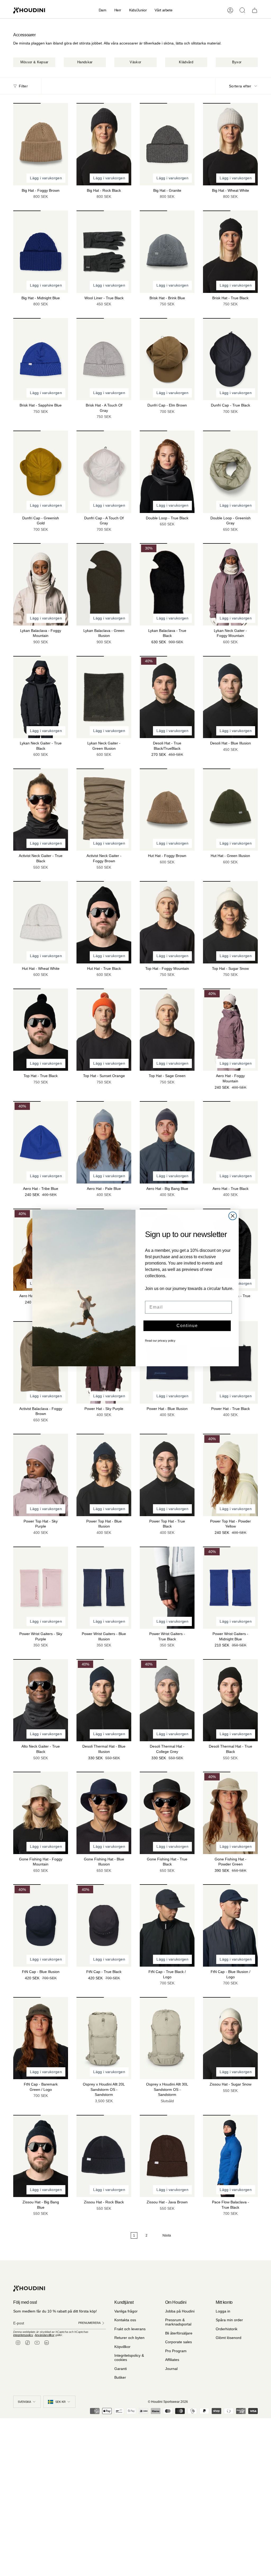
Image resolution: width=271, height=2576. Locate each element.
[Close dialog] (233, 1216)
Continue (187, 1326)
